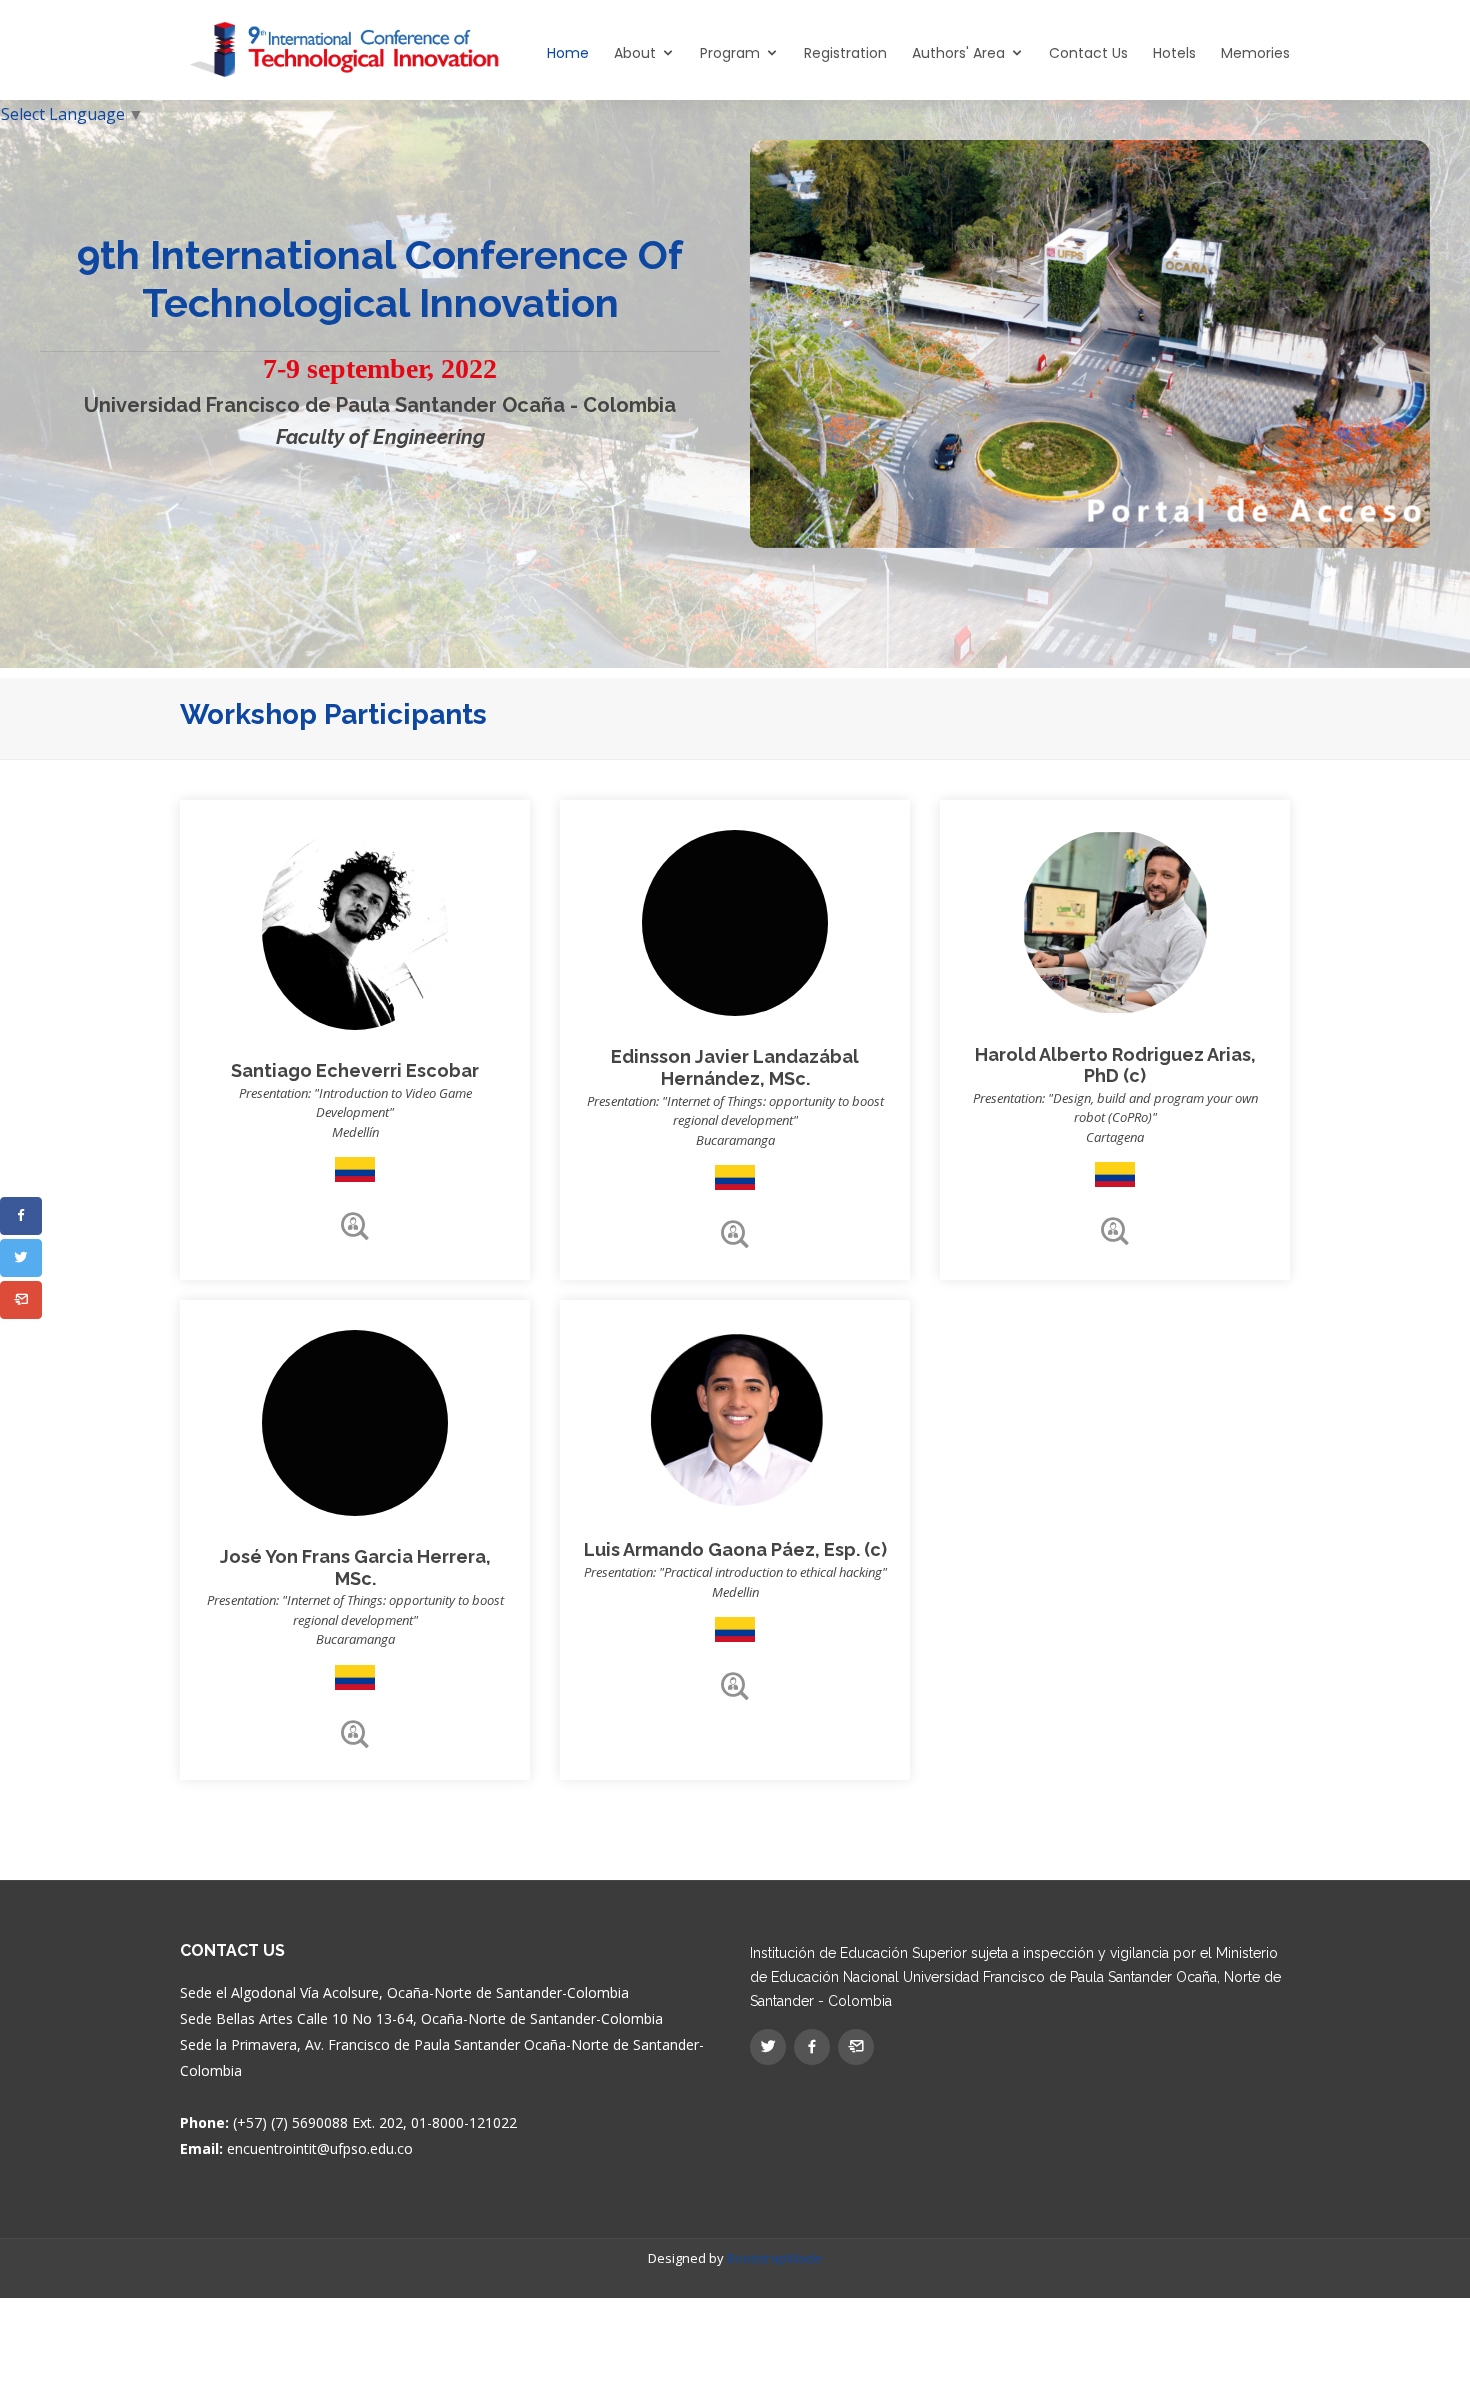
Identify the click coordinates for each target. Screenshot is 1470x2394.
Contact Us (1088, 53)
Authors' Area (958, 53)
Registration (845, 53)
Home (568, 53)
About (635, 53)
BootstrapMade (774, 2258)
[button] (21, 1216)
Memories (1255, 53)
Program (730, 53)
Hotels (1174, 53)
